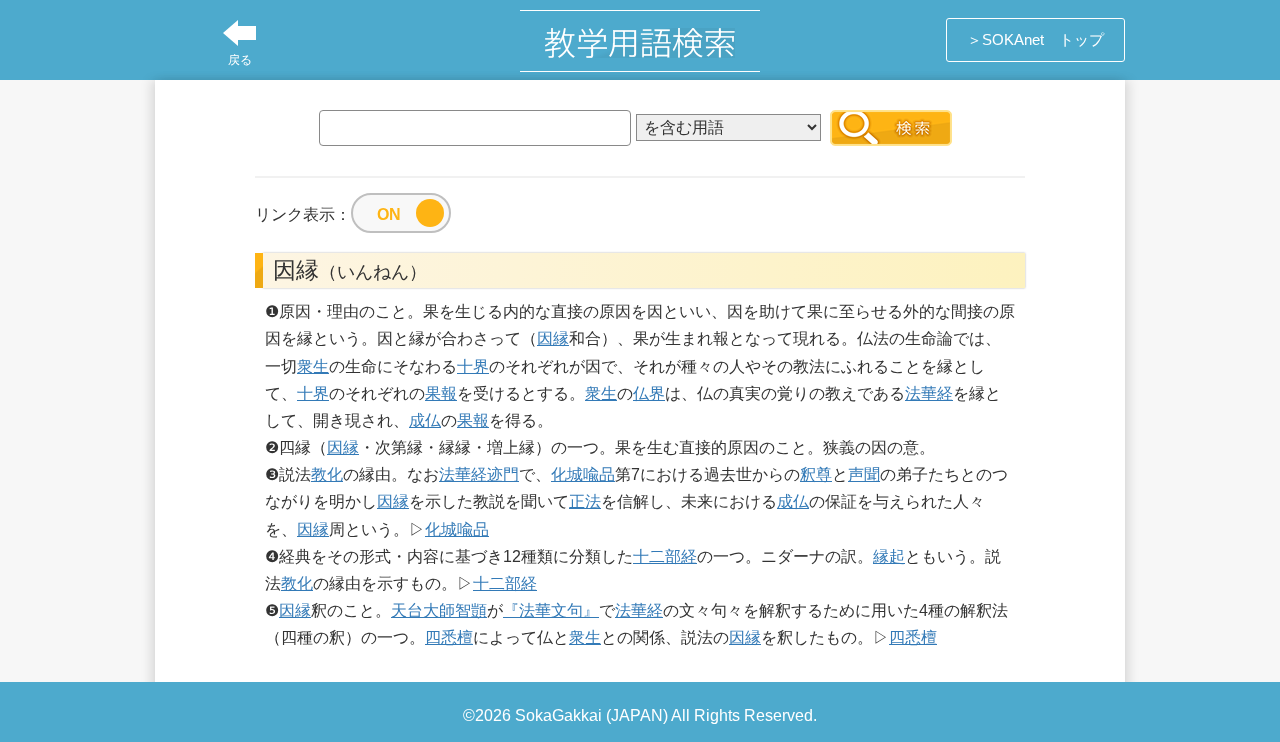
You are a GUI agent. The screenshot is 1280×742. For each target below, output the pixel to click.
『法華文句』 (551, 610)
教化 (327, 474)
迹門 (503, 474)
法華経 (929, 393)
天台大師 (423, 610)
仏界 (649, 393)
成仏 (425, 420)
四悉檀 (449, 637)
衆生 (313, 366)
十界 (473, 366)
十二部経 (665, 556)
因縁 (553, 338)
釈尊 (816, 474)
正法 (585, 501)
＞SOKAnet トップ (1035, 39)
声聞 (864, 474)
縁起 (889, 556)
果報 (441, 393)
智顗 (471, 610)
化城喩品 (583, 474)
